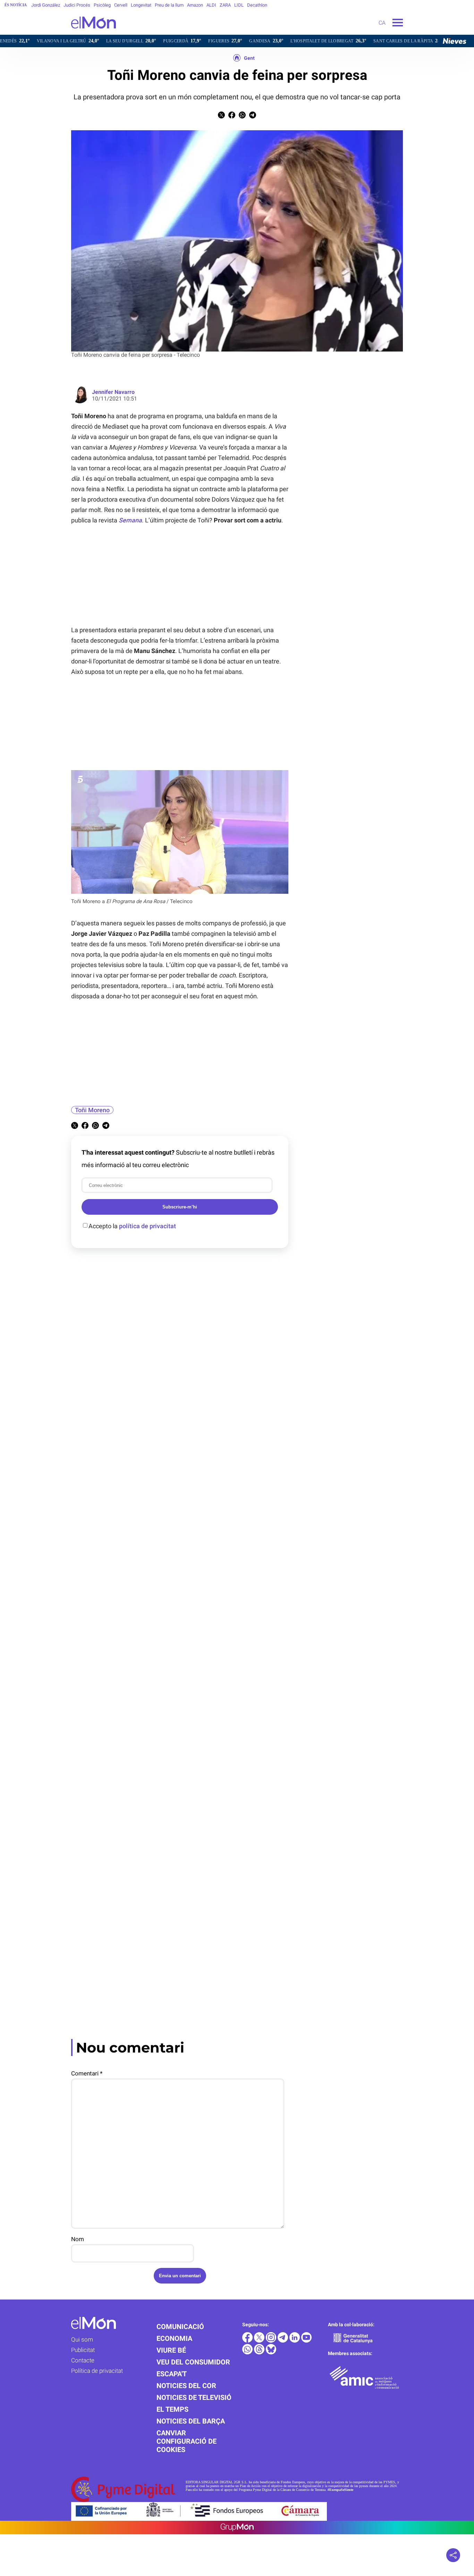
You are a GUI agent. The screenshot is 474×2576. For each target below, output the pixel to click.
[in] (295, 2341)
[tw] (260, 2341)
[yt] (306, 2341)
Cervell (121, 5)
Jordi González (46, 5)
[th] (260, 2352)
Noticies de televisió (194, 2397)
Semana (130, 520)
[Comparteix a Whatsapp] (242, 117)
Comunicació (180, 2327)
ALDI (211, 5)
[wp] (248, 2352)
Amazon (195, 5)
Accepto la (132, 1226)
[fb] (248, 2341)
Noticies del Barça (191, 2421)
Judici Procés (77, 5)
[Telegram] (283, 2341)
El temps (172, 2409)
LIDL (239, 5)
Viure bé (171, 2350)
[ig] (272, 2341)
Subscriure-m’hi (180, 1207)
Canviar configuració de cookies (187, 2441)
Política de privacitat (97, 2371)
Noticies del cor (186, 2386)
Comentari (87, 2073)
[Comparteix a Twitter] (221, 117)
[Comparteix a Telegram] (253, 117)
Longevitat (141, 5)
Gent (249, 58)
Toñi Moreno (92, 1110)
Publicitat (83, 2350)
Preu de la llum (169, 5)
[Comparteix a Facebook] (232, 117)
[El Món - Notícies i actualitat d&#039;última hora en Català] (58, 33)
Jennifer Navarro (113, 392)
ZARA (225, 5)
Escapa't (172, 2374)
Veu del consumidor (193, 2362)
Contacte (83, 2360)
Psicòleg (102, 5)
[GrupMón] (237, 2528)
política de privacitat (147, 1226)
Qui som (82, 2339)
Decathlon (257, 5)
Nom (78, 2239)
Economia (174, 2338)
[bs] (271, 2352)
